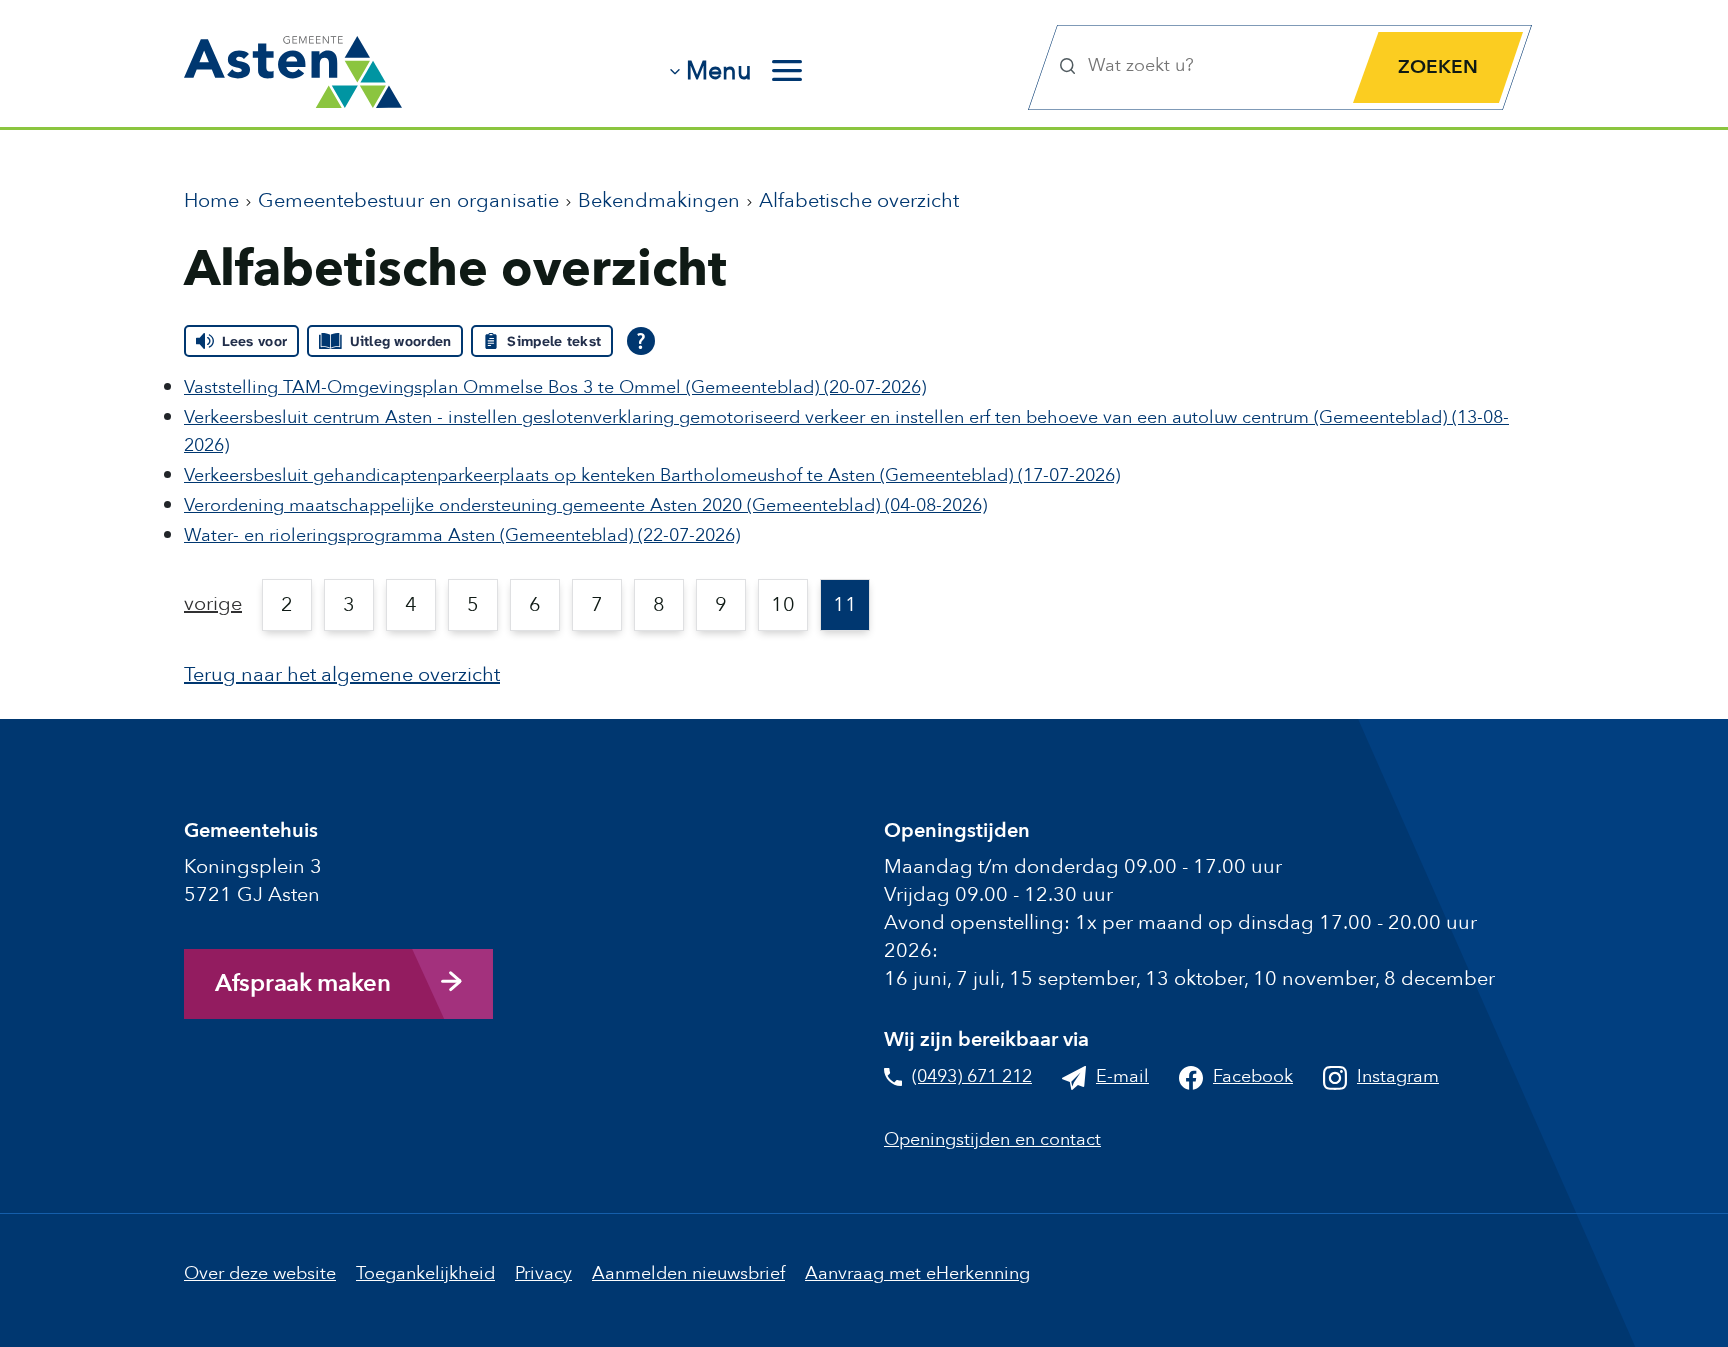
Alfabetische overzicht (859, 200)
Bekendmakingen (659, 200)
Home (211, 200)
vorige (213, 603)
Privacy (543, 1273)
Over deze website (260, 1273)
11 (845, 604)
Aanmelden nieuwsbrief (688, 1273)
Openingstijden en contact (992, 1139)
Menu (719, 71)
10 (783, 604)
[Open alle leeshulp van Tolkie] (641, 341)
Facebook (1253, 1076)
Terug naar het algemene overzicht (342, 674)
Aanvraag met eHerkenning (917, 1273)
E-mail (1122, 1076)
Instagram (1398, 1076)
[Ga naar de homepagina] (293, 65)
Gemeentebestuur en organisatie (408, 200)
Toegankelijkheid (425, 1273)
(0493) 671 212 (972, 1076)
